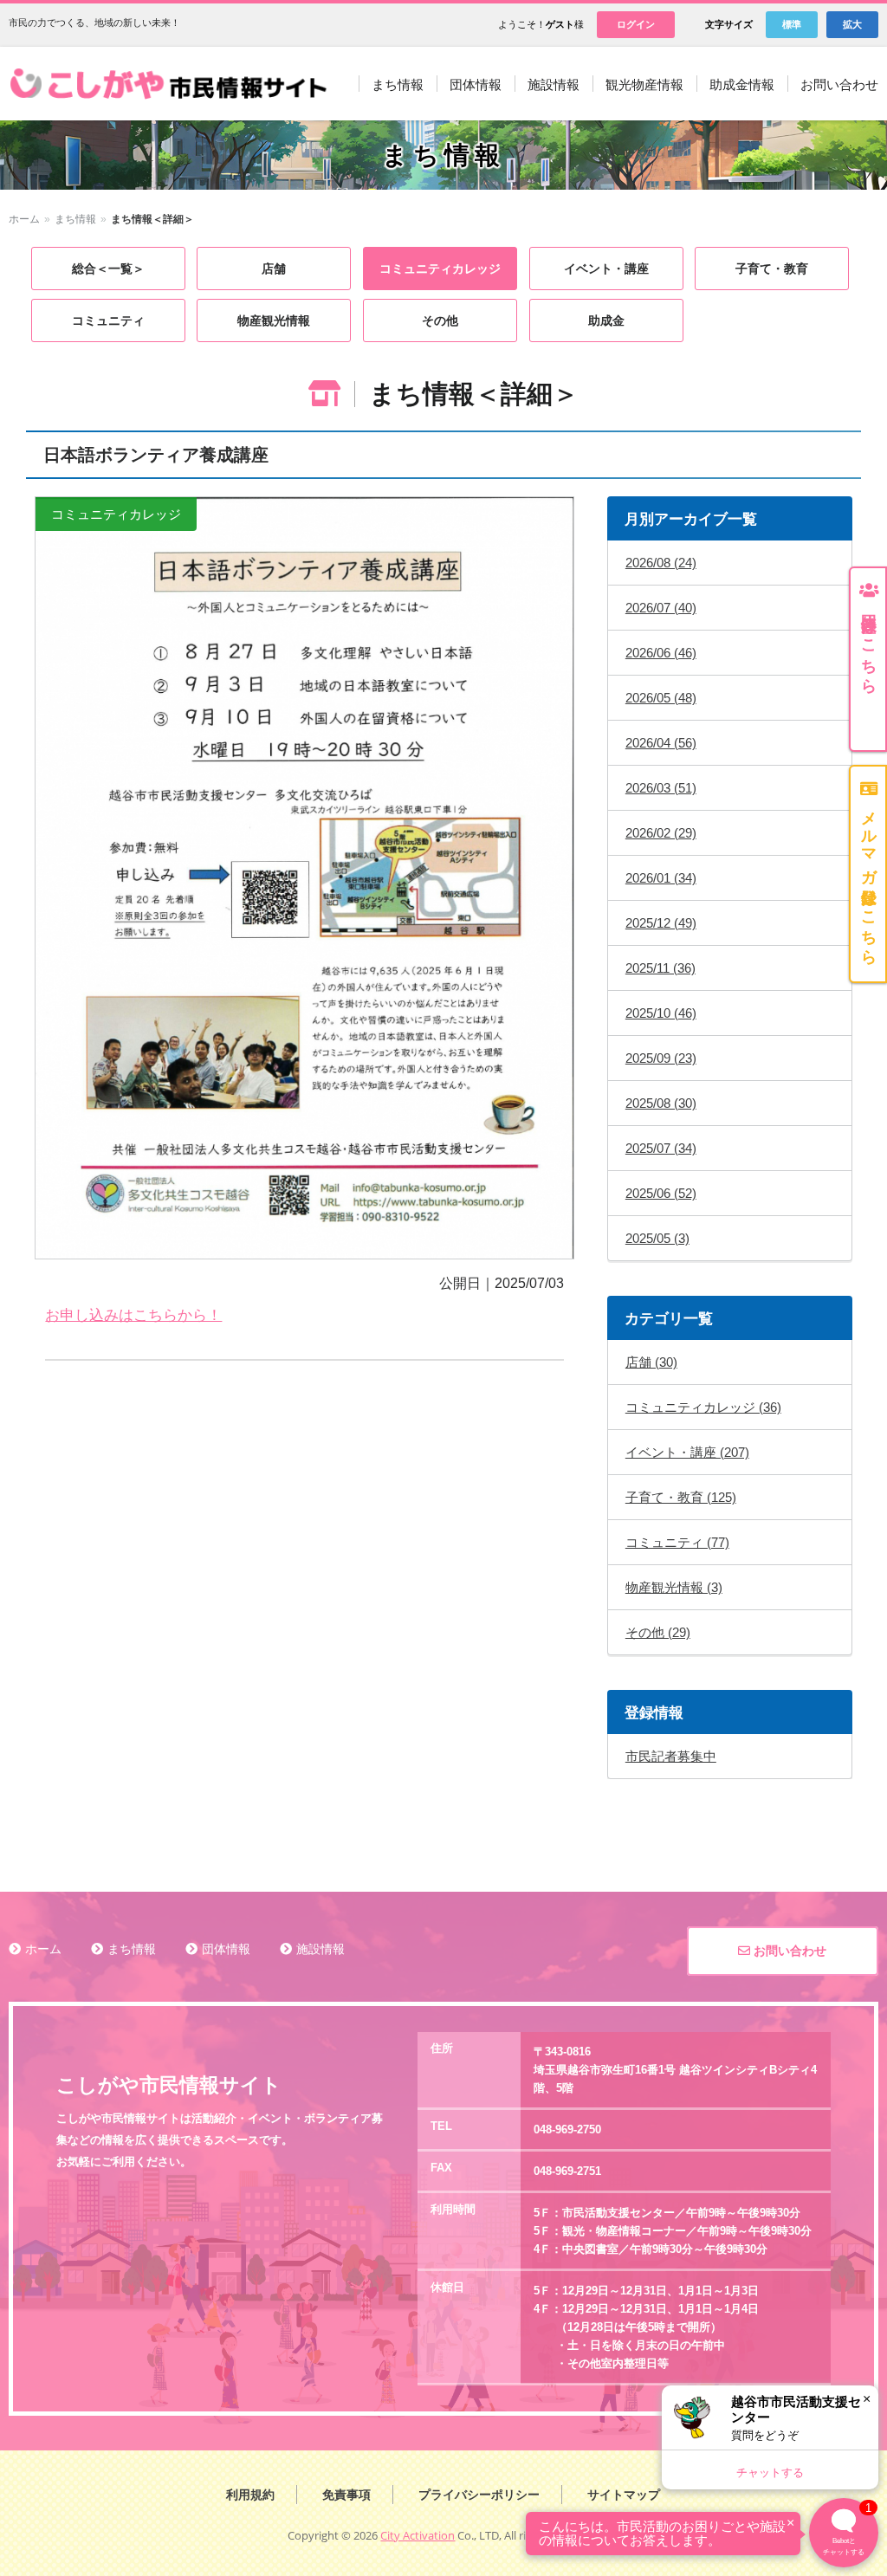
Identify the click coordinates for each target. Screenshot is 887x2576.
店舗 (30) (651, 1362)
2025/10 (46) (661, 1013)
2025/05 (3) (657, 1238)
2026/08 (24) (661, 563)
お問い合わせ (788, 1951)
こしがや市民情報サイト (172, 84)
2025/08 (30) (661, 1103)
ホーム (24, 219)
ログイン (636, 24)
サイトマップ (624, 2495)
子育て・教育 (772, 269)
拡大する (304, 878)
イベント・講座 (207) (687, 1452)
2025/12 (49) (661, 923)
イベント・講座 (606, 269)
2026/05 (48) (661, 698)
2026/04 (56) (661, 743)
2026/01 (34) (661, 878)
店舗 (274, 269)
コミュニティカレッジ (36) (703, 1407)
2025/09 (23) (661, 1058)
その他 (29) (658, 1632)
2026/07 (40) (661, 608)
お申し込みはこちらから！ (133, 1315)
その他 (440, 320)
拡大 (852, 24)
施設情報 (320, 1949)
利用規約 (250, 2495)
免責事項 (346, 2495)
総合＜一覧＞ (108, 269)
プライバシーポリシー (479, 2495)
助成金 (606, 320)
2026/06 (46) (661, 653)
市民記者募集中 (671, 1756)
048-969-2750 (567, 2129)
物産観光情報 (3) (674, 1587)
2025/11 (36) (660, 968)
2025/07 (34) (661, 1148)
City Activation (418, 2535)
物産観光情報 (274, 320)
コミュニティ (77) (677, 1542)
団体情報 (226, 1949)
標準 (792, 24)
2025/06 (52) (661, 1193)
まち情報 (75, 219)
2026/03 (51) (661, 788)
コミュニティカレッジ (440, 269)
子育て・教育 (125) (681, 1497)
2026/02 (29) (661, 833)
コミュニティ (108, 320)
